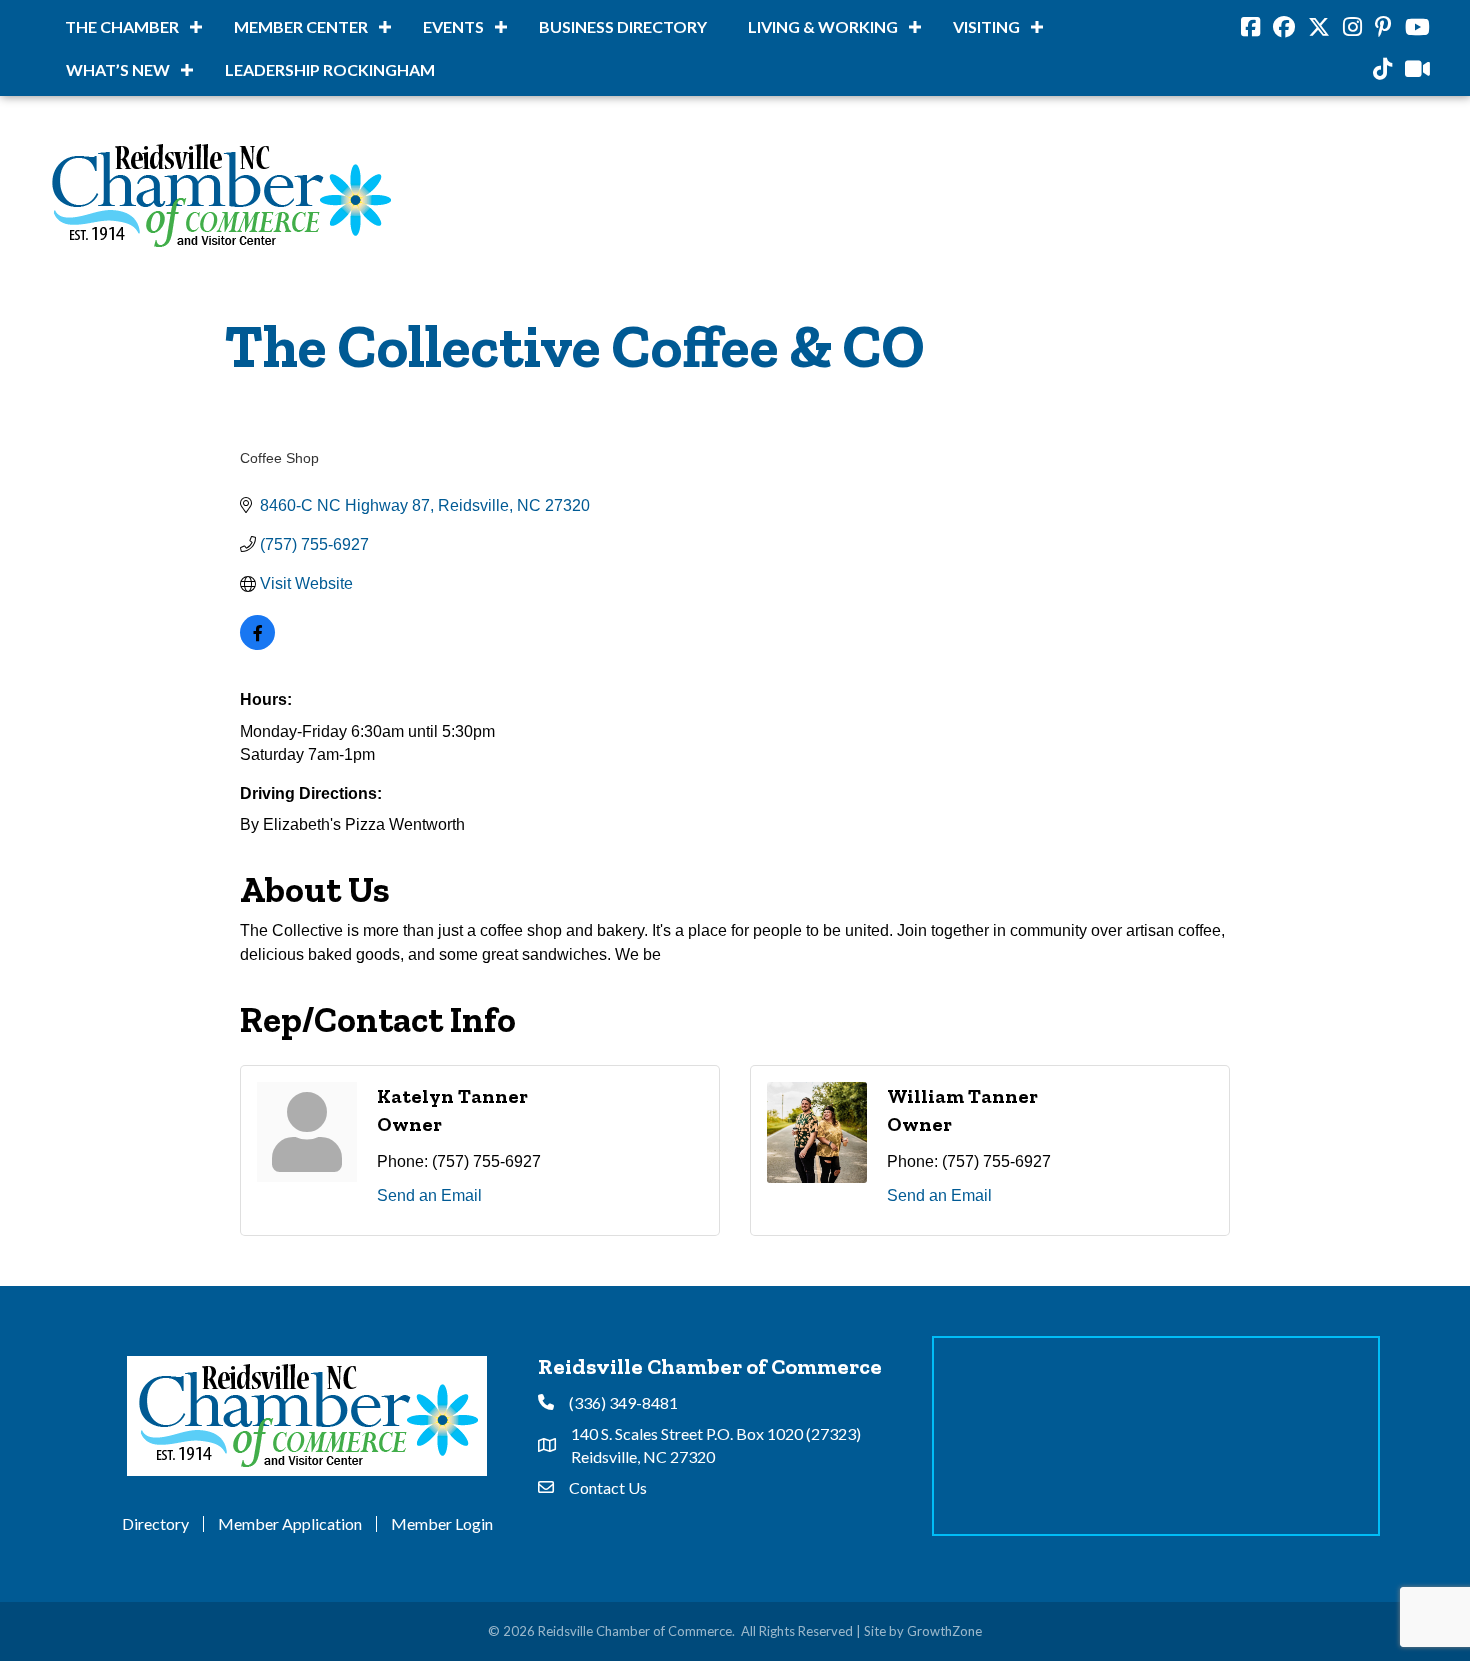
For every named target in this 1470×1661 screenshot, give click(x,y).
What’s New (118, 69)
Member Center (301, 26)
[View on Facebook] (257, 644)
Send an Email (429, 1195)
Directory (155, 1524)
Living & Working (823, 26)
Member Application (290, 1524)
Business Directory (623, 26)
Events (453, 26)
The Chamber (122, 26)
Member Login (442, 1524)
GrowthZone (944, 1631)
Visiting (986, 26)
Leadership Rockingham (330, 69)
